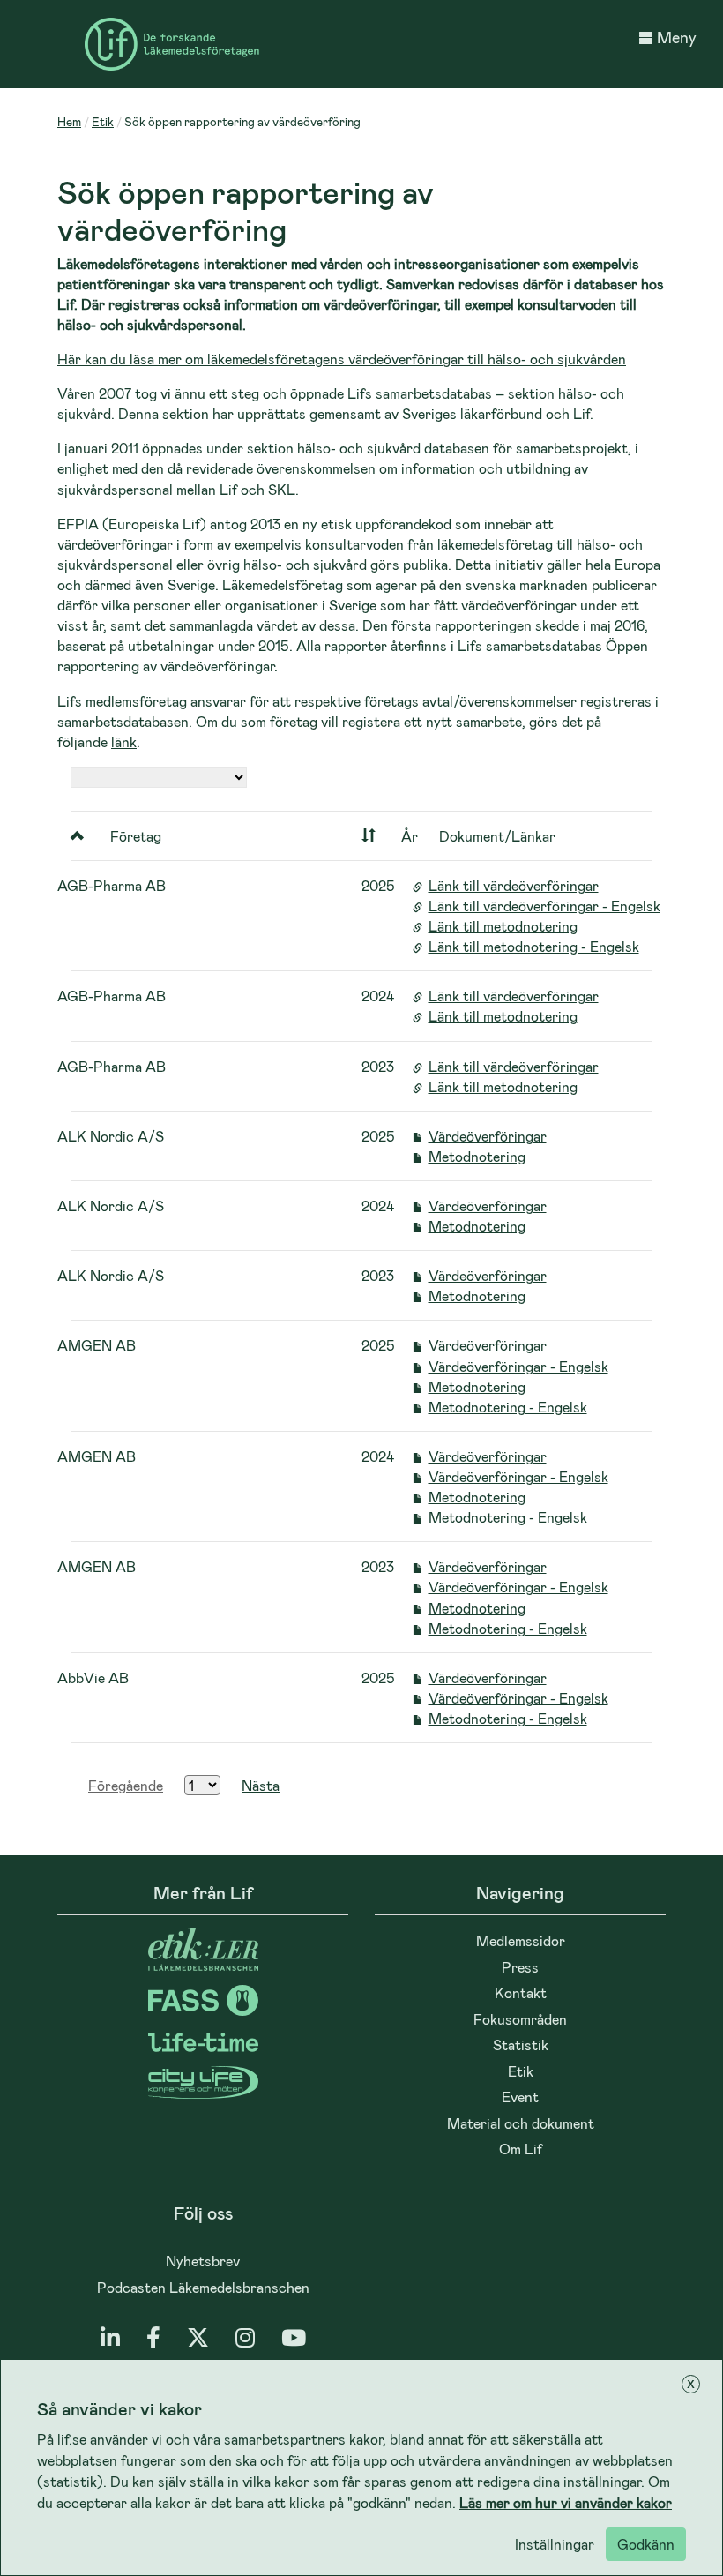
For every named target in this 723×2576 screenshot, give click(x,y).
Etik (103, 121)
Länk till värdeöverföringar (514, 885)
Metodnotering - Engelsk (508, 1407)
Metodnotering (477, 1156)
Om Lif (521, 2149)
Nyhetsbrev (203, 2261)
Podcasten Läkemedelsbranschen (203, 2287)
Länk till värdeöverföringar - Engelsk (544, 906)
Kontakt (521, 1992)
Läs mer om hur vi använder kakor (566, 2502)
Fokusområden (520, 2019)
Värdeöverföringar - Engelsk (518, 1366)
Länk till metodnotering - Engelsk (534, 946)
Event (520, 2097)
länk (124, 741)
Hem (69, 121)
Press (520, 1967)
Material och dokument (521, 2123)
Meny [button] (677, 37)
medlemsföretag (136, 701)
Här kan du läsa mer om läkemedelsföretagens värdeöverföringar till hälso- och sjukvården (342, 359)
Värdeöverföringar (488, 1136)
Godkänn (646, 2544)
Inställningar (555, 2544)
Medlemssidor (521, 1940)
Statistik (521, 2044)
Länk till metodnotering (503, 926)
